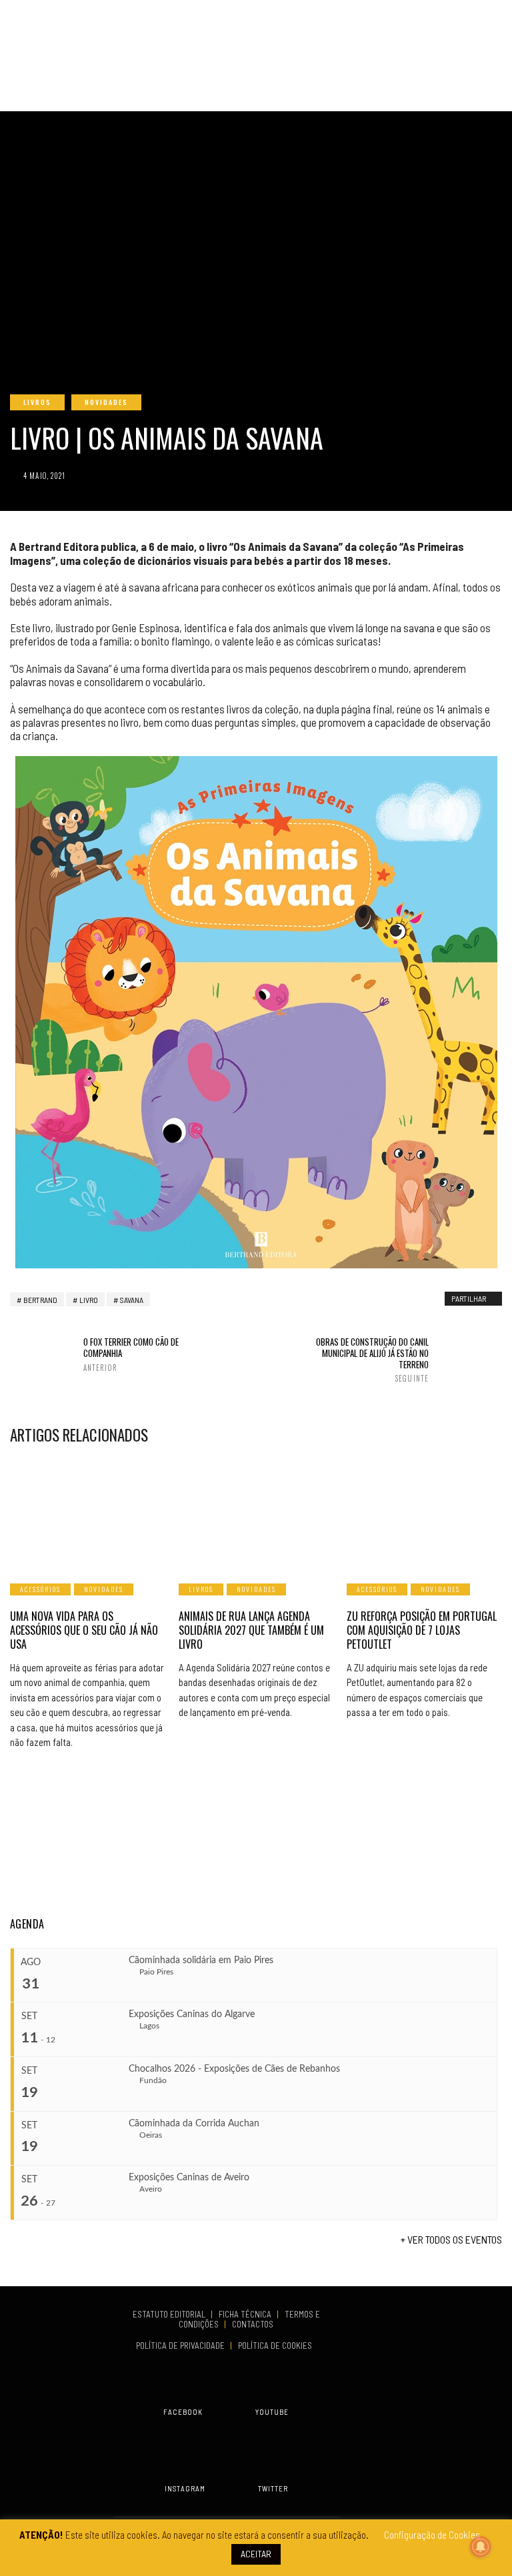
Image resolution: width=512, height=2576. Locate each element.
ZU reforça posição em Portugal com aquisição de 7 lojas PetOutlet (422, 1630)
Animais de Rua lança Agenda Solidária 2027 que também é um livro (251, 1630)
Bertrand (40, 1300)
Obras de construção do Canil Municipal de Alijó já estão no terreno (372, 1360)
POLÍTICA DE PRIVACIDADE (181, 2346)
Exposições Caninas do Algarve (192, 2014)
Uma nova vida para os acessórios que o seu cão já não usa (84, 1630)
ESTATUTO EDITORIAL (170, 2314)
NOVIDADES (106, 402)
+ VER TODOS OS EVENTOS (451, 2239)
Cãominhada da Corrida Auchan (194, 2124)
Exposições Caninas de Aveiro (189, 2178)
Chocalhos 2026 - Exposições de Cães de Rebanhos (234, 2069)
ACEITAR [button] (256, 2554)
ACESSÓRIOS (40, 1589)
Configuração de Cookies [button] (432, 2535)
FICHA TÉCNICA (246, 2314)
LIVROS (37, 402)
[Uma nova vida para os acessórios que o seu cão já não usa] (88, 1513)
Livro (89, 1300)
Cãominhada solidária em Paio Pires (201, 1960)
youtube (272, 2412)
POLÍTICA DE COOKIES (277, 2346)
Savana (132, 1300)
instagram (185, 2488)
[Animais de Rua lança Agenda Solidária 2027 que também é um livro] (256, 1513)
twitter (273, 2488)
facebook (183, 2412)
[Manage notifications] (481, 2547)
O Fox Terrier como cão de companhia (131, 1354)
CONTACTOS (253, 2324)
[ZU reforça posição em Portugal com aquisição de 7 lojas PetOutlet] (424, 1513)
